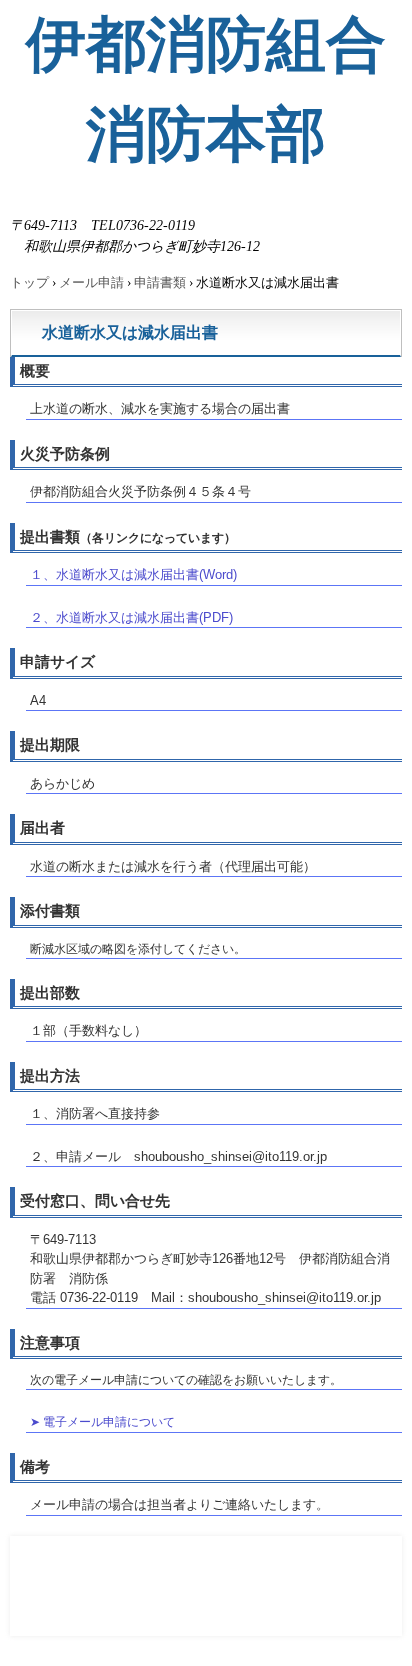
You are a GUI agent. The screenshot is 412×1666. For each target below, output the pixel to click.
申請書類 (160, 282)
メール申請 (91, 282)
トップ (29, 282)
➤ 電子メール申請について (102, 1422)
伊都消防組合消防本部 (206, 90)
